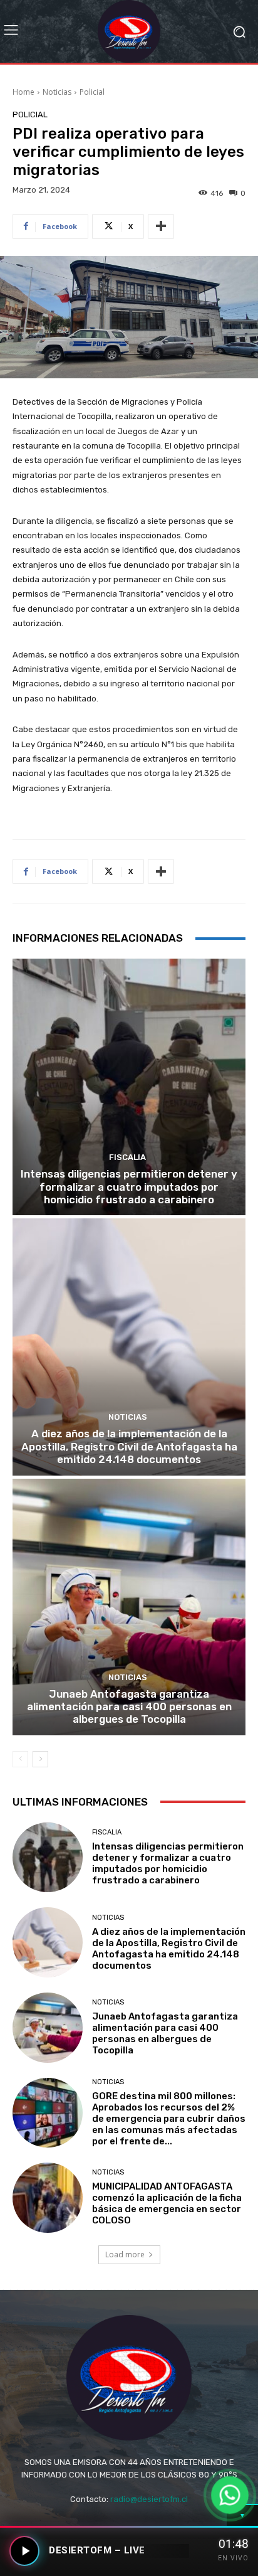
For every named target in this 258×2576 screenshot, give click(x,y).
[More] (161, 226)
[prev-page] (20, 1759)
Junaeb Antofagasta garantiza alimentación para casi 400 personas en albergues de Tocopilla (129, 1707)
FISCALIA (127, 1157)
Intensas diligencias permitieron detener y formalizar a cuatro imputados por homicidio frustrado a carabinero (129, 1187)
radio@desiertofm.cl (149, 2499)
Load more (125, 2254)
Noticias (57, 92)
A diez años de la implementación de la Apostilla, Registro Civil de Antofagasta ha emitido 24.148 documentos (129, 1446)
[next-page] (40, 1759)
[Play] (24, 2551)
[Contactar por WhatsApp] (230, 2495)
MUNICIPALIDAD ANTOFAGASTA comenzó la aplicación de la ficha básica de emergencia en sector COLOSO (167, 2203)
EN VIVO (233, 2558)
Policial (92, 92)
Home (23, 92)
